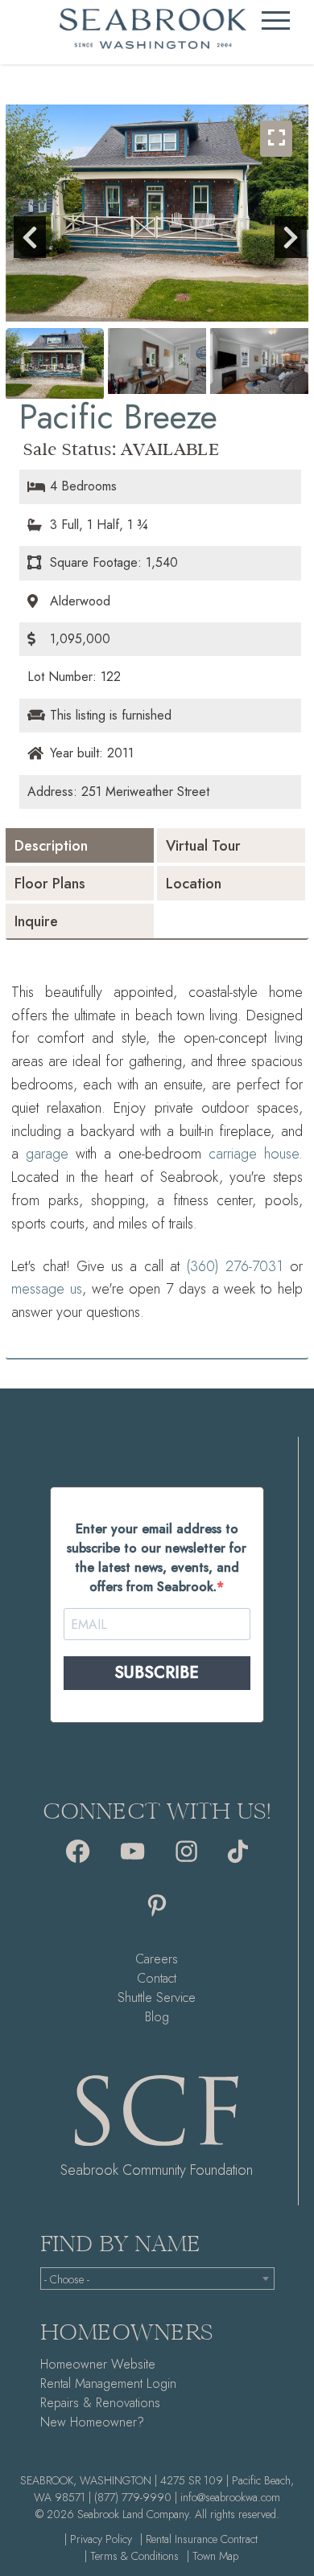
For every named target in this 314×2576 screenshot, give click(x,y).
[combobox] (157, 2279)
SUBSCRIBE (157, 1673)
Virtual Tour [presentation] (203, 846)
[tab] (80, 845)
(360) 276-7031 (234, 1266)
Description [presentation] (51, 846)
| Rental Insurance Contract (199, 2539)
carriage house (254, 1154)
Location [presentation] (194, 884)
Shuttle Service (157, 1998)
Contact (157, 1978)
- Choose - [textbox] (67, 2279)
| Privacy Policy (98, 2539)
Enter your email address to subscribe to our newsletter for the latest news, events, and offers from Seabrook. (157, 1558)
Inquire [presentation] (36, 921)
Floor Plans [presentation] (50, 884)
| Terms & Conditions (132, 2556)
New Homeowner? (92, 2422)
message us (47, 1289)
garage (47, 1154)
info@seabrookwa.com (230, 2497)
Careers (157, 1959)
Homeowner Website (98, 2364)
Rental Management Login (108, 2383)
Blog (157, 2017)
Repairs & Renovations (100, 2403)
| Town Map (213, 2556)
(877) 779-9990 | (136, 2497)
